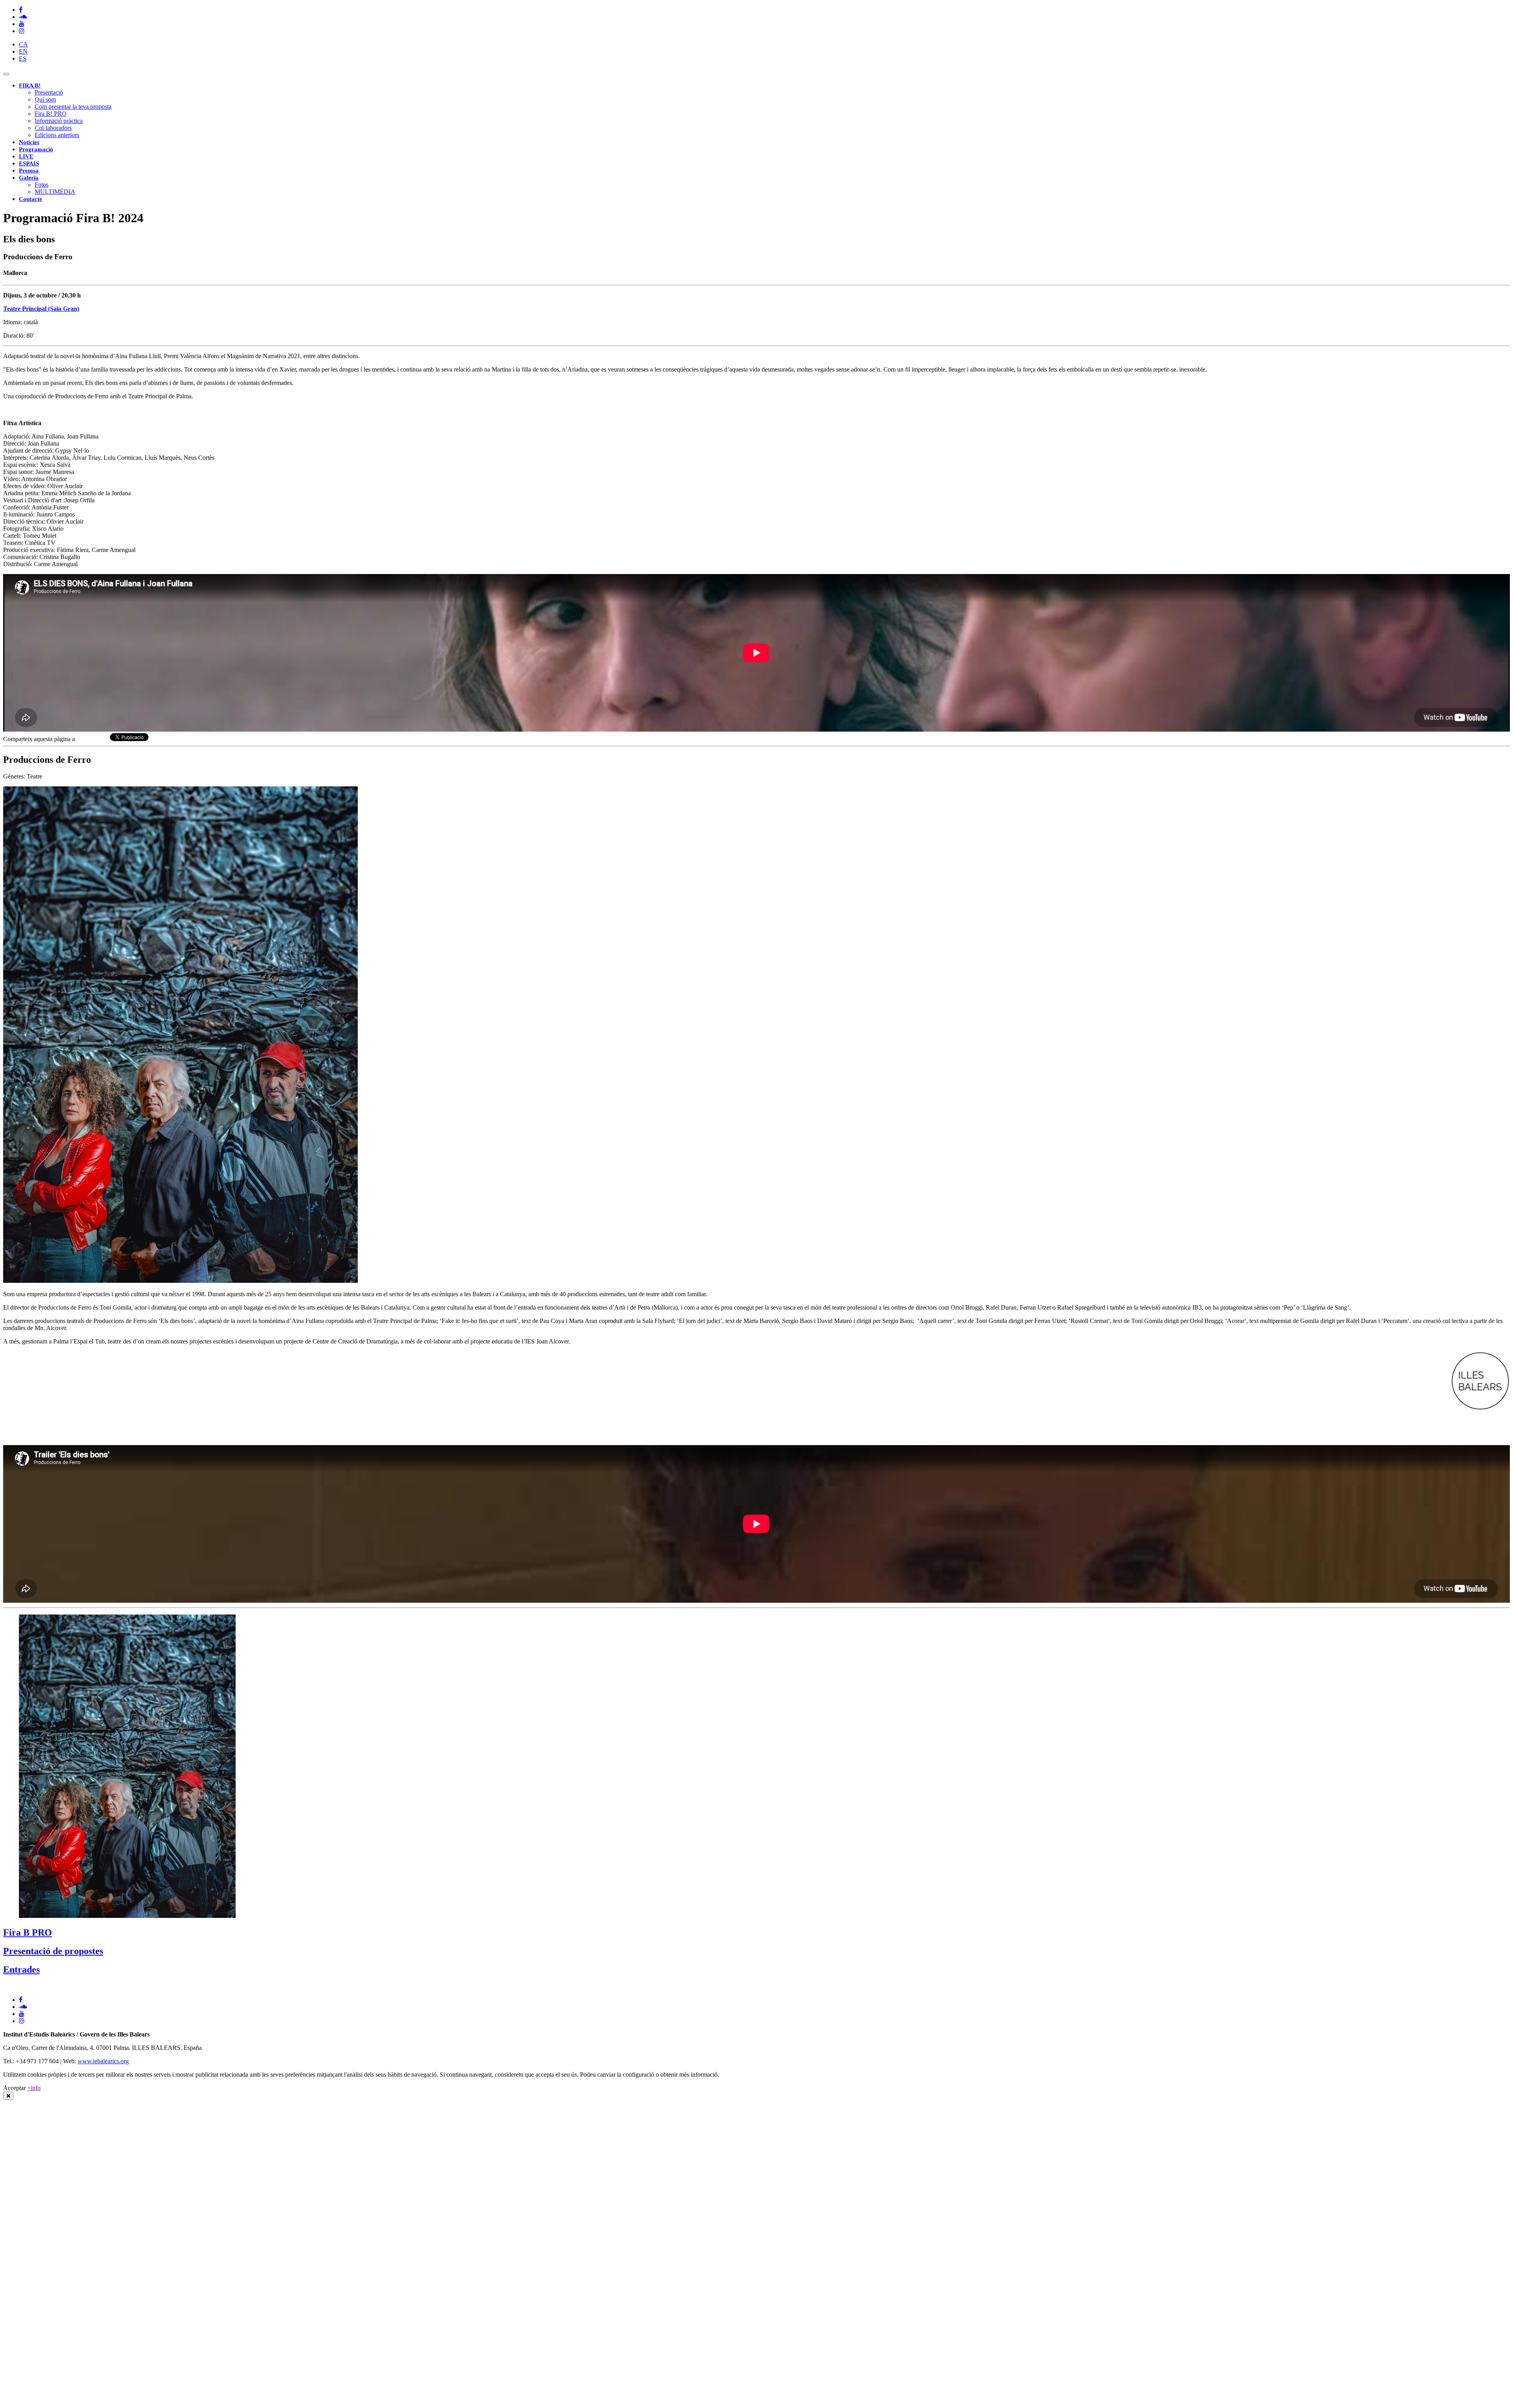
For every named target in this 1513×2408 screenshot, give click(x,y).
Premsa (29, 171)
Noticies (29, 142)
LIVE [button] (26, 156)
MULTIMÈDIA (55, 192)
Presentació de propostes (53, 1951)
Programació (36, 149)
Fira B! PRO (51, 114)
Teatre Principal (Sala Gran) (41, 309)
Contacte (31, 199)
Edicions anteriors (57, 135)
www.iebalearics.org (103, 2061)
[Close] (8, 2096)
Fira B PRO (28, 1932)
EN (23, 51)
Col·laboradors (53, 128)
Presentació (49, 92)
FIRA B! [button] (30, 85)
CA (23, 44)
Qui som (45, 99)
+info (34, 2088)
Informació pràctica (59, 121)
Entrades (21, 1970)
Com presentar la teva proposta (73, 107)
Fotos (42, 185)
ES (23, 59)
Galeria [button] (29, 178)
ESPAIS (29, 164)
